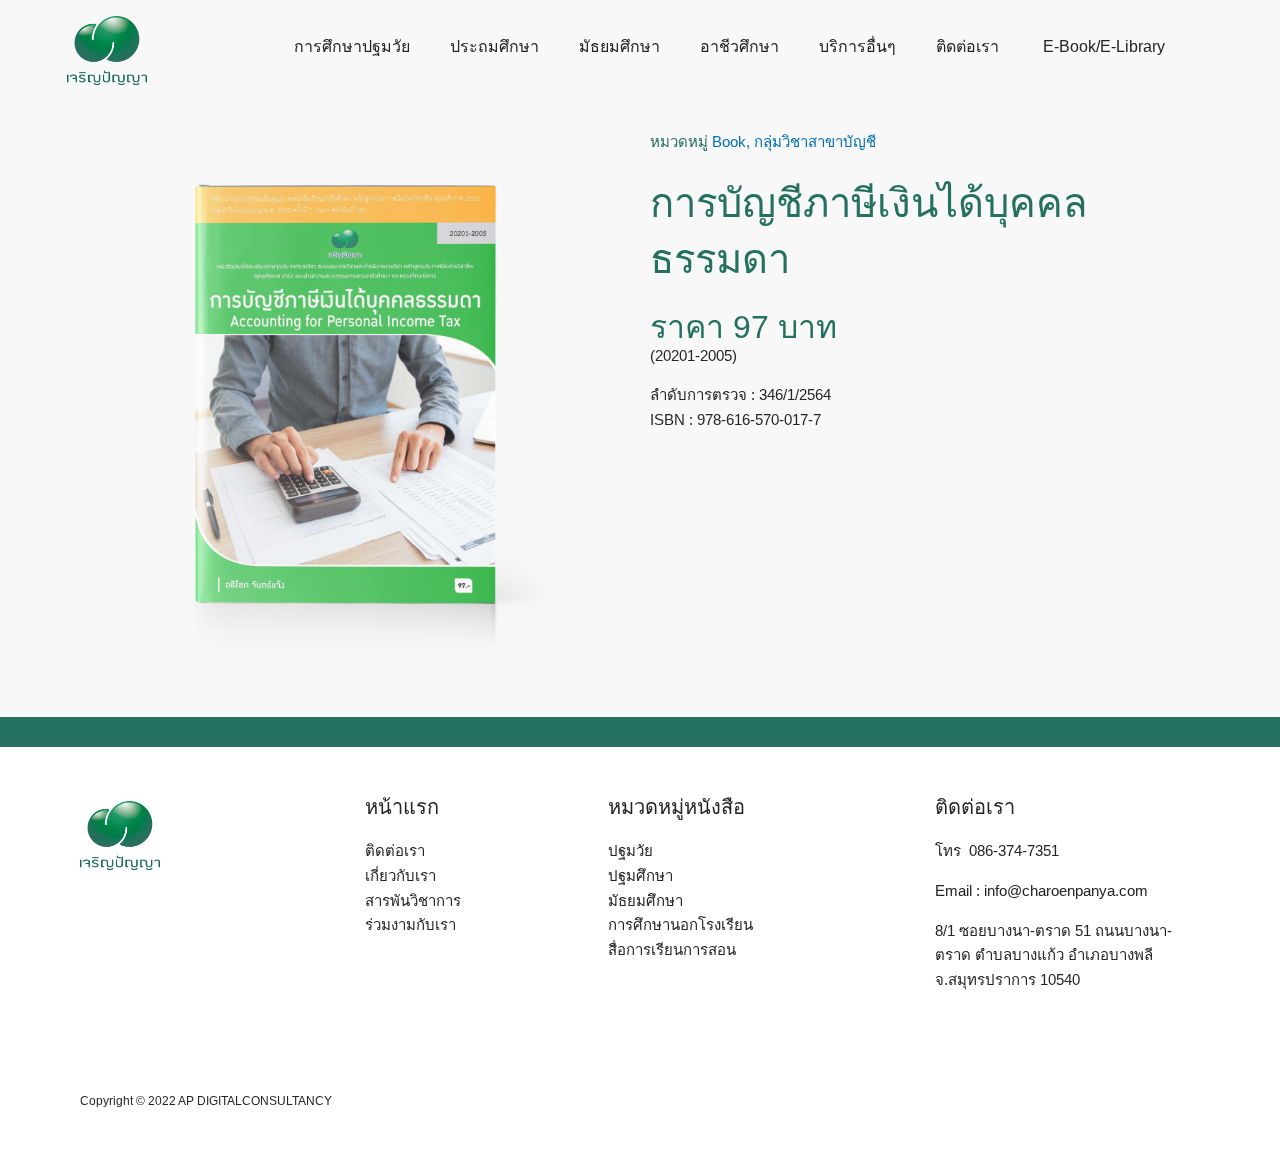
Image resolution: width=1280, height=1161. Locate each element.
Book (729, 141)
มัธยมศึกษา (619, 46)
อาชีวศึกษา (739, 46)
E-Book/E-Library (1102, 46)
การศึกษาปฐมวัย (352, 46)
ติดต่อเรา (967, 46)
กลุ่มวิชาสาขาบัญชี (815, 141)
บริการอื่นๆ (857, 46)
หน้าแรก (402, 807)
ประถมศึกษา (494, 46)
